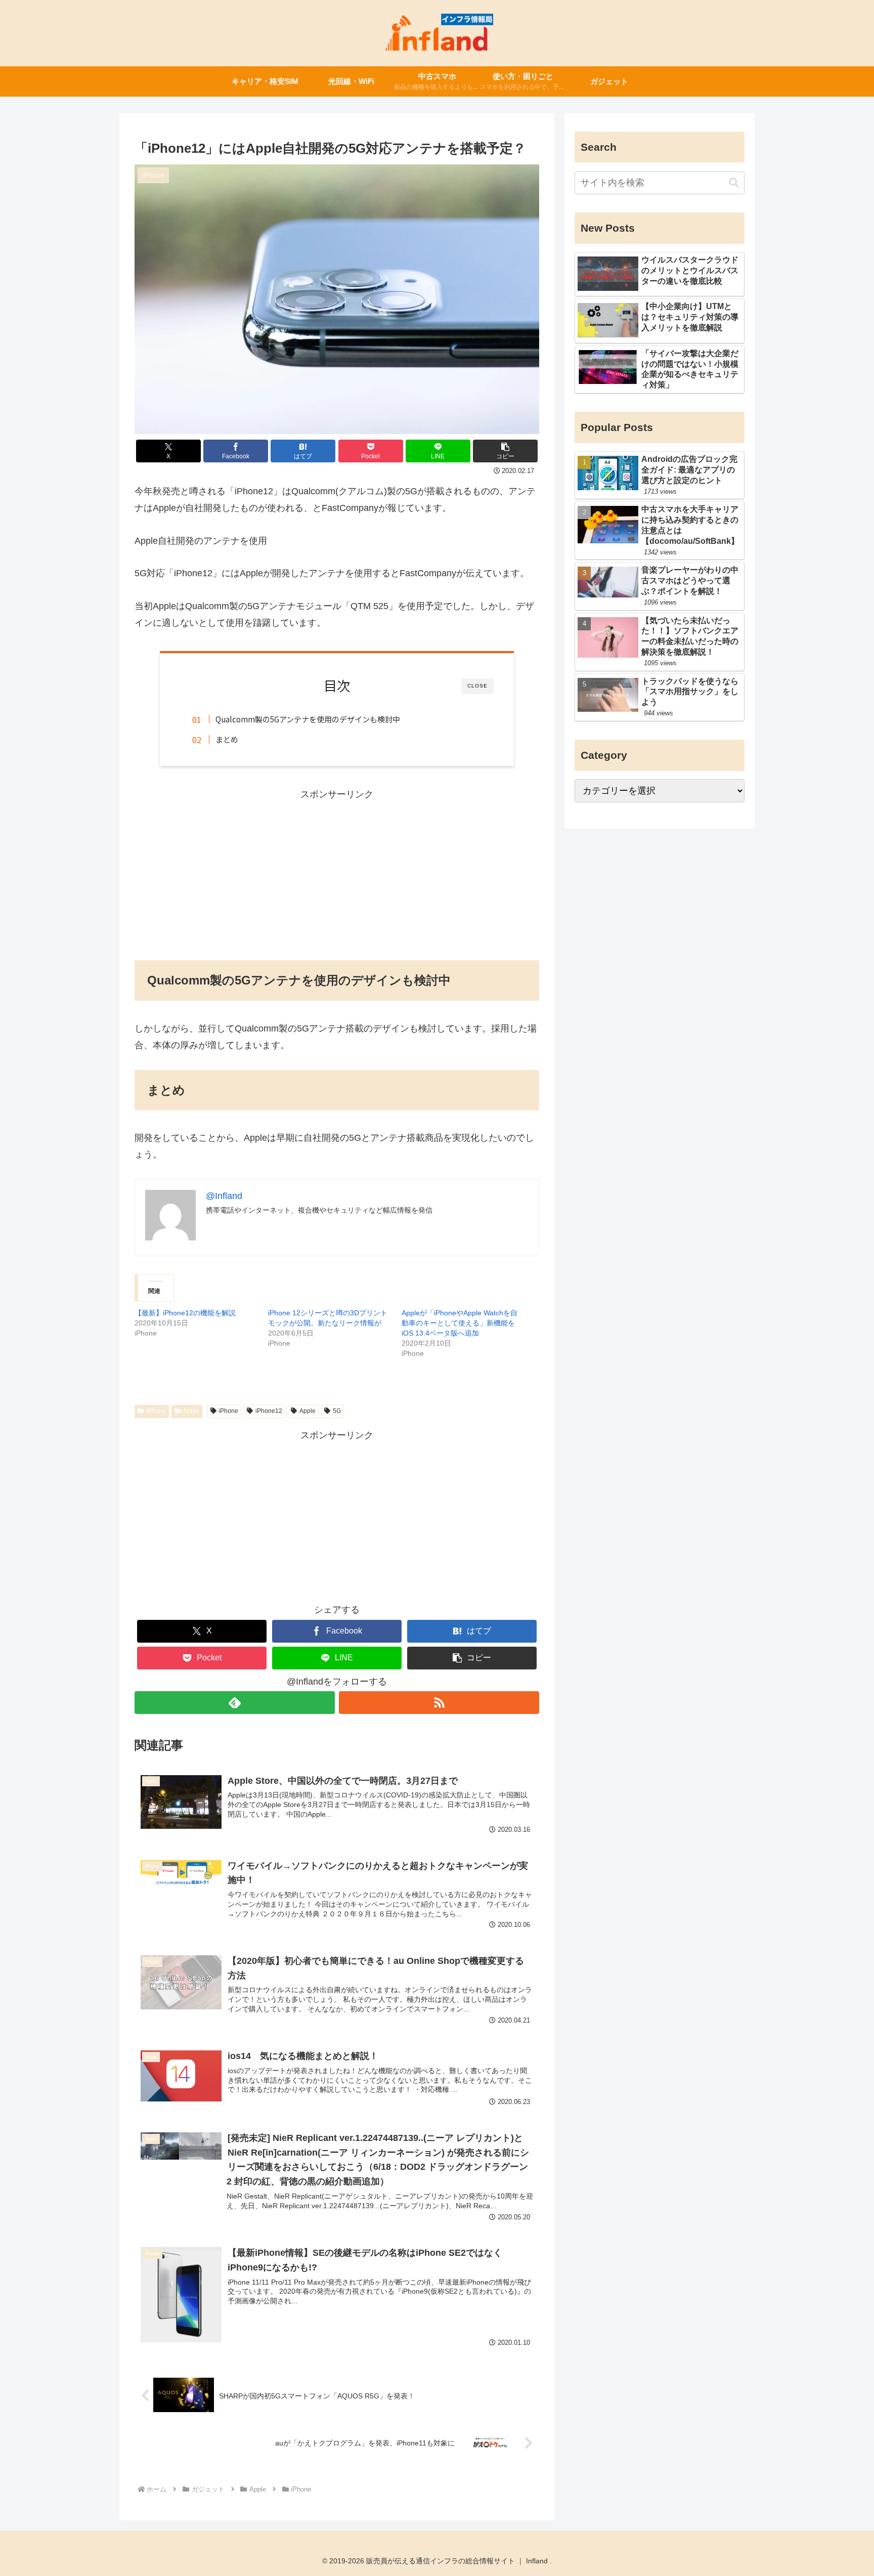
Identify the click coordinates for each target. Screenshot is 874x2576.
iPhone (156, 1411)
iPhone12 (269, 1411)
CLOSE (477, 686)
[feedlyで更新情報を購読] (235, 1703)
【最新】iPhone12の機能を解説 (185, 1313)
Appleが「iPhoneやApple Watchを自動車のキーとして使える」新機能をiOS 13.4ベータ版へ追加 (460, 1323)
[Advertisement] (337, 873)
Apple (191, 1411)
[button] (505, 451)
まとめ (227, 739)
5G (337, 1411)
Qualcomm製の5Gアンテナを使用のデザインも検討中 (308, 719)
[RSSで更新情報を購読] (439, 1703)
